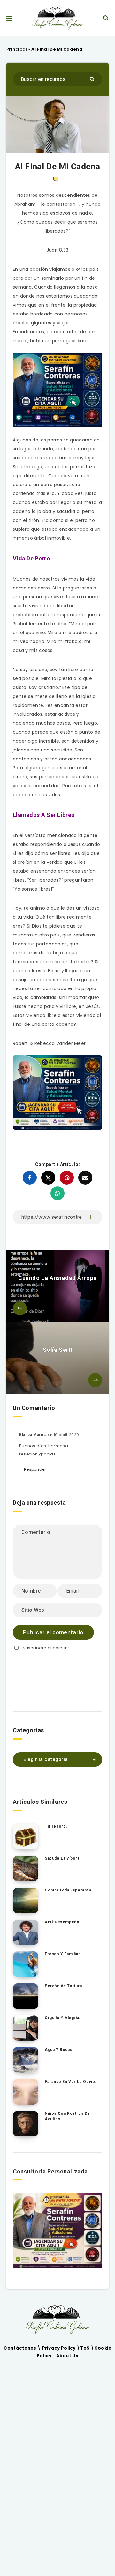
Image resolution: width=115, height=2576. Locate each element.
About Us (67, 2356)
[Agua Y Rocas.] (26, 2060)
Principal (17, 49)
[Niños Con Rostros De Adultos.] (26, 2124)
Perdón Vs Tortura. (64, 1986)
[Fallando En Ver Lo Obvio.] (26, 2092)
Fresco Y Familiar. (63, 1954)
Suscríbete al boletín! (46, 1648)
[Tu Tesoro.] (26, 1837)
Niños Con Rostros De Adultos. (67, 2116)
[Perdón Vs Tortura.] (26, 1996)
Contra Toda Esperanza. (69, 1890)
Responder (35, 1469)
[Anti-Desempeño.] (26, 1932)
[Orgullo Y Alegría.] (26, 2028)
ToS (85, 2348)
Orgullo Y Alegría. (63, 2018)
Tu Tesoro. (56, 1826)
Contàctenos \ (23, 2348)
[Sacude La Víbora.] (26, 1869)
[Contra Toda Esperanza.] (26, 1900)
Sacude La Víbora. (63, 1858)
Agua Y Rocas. (59, 2050)
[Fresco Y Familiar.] (26, 1964)
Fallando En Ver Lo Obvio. (71, 2082)
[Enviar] (93, 79)
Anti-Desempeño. (63, 1922)
